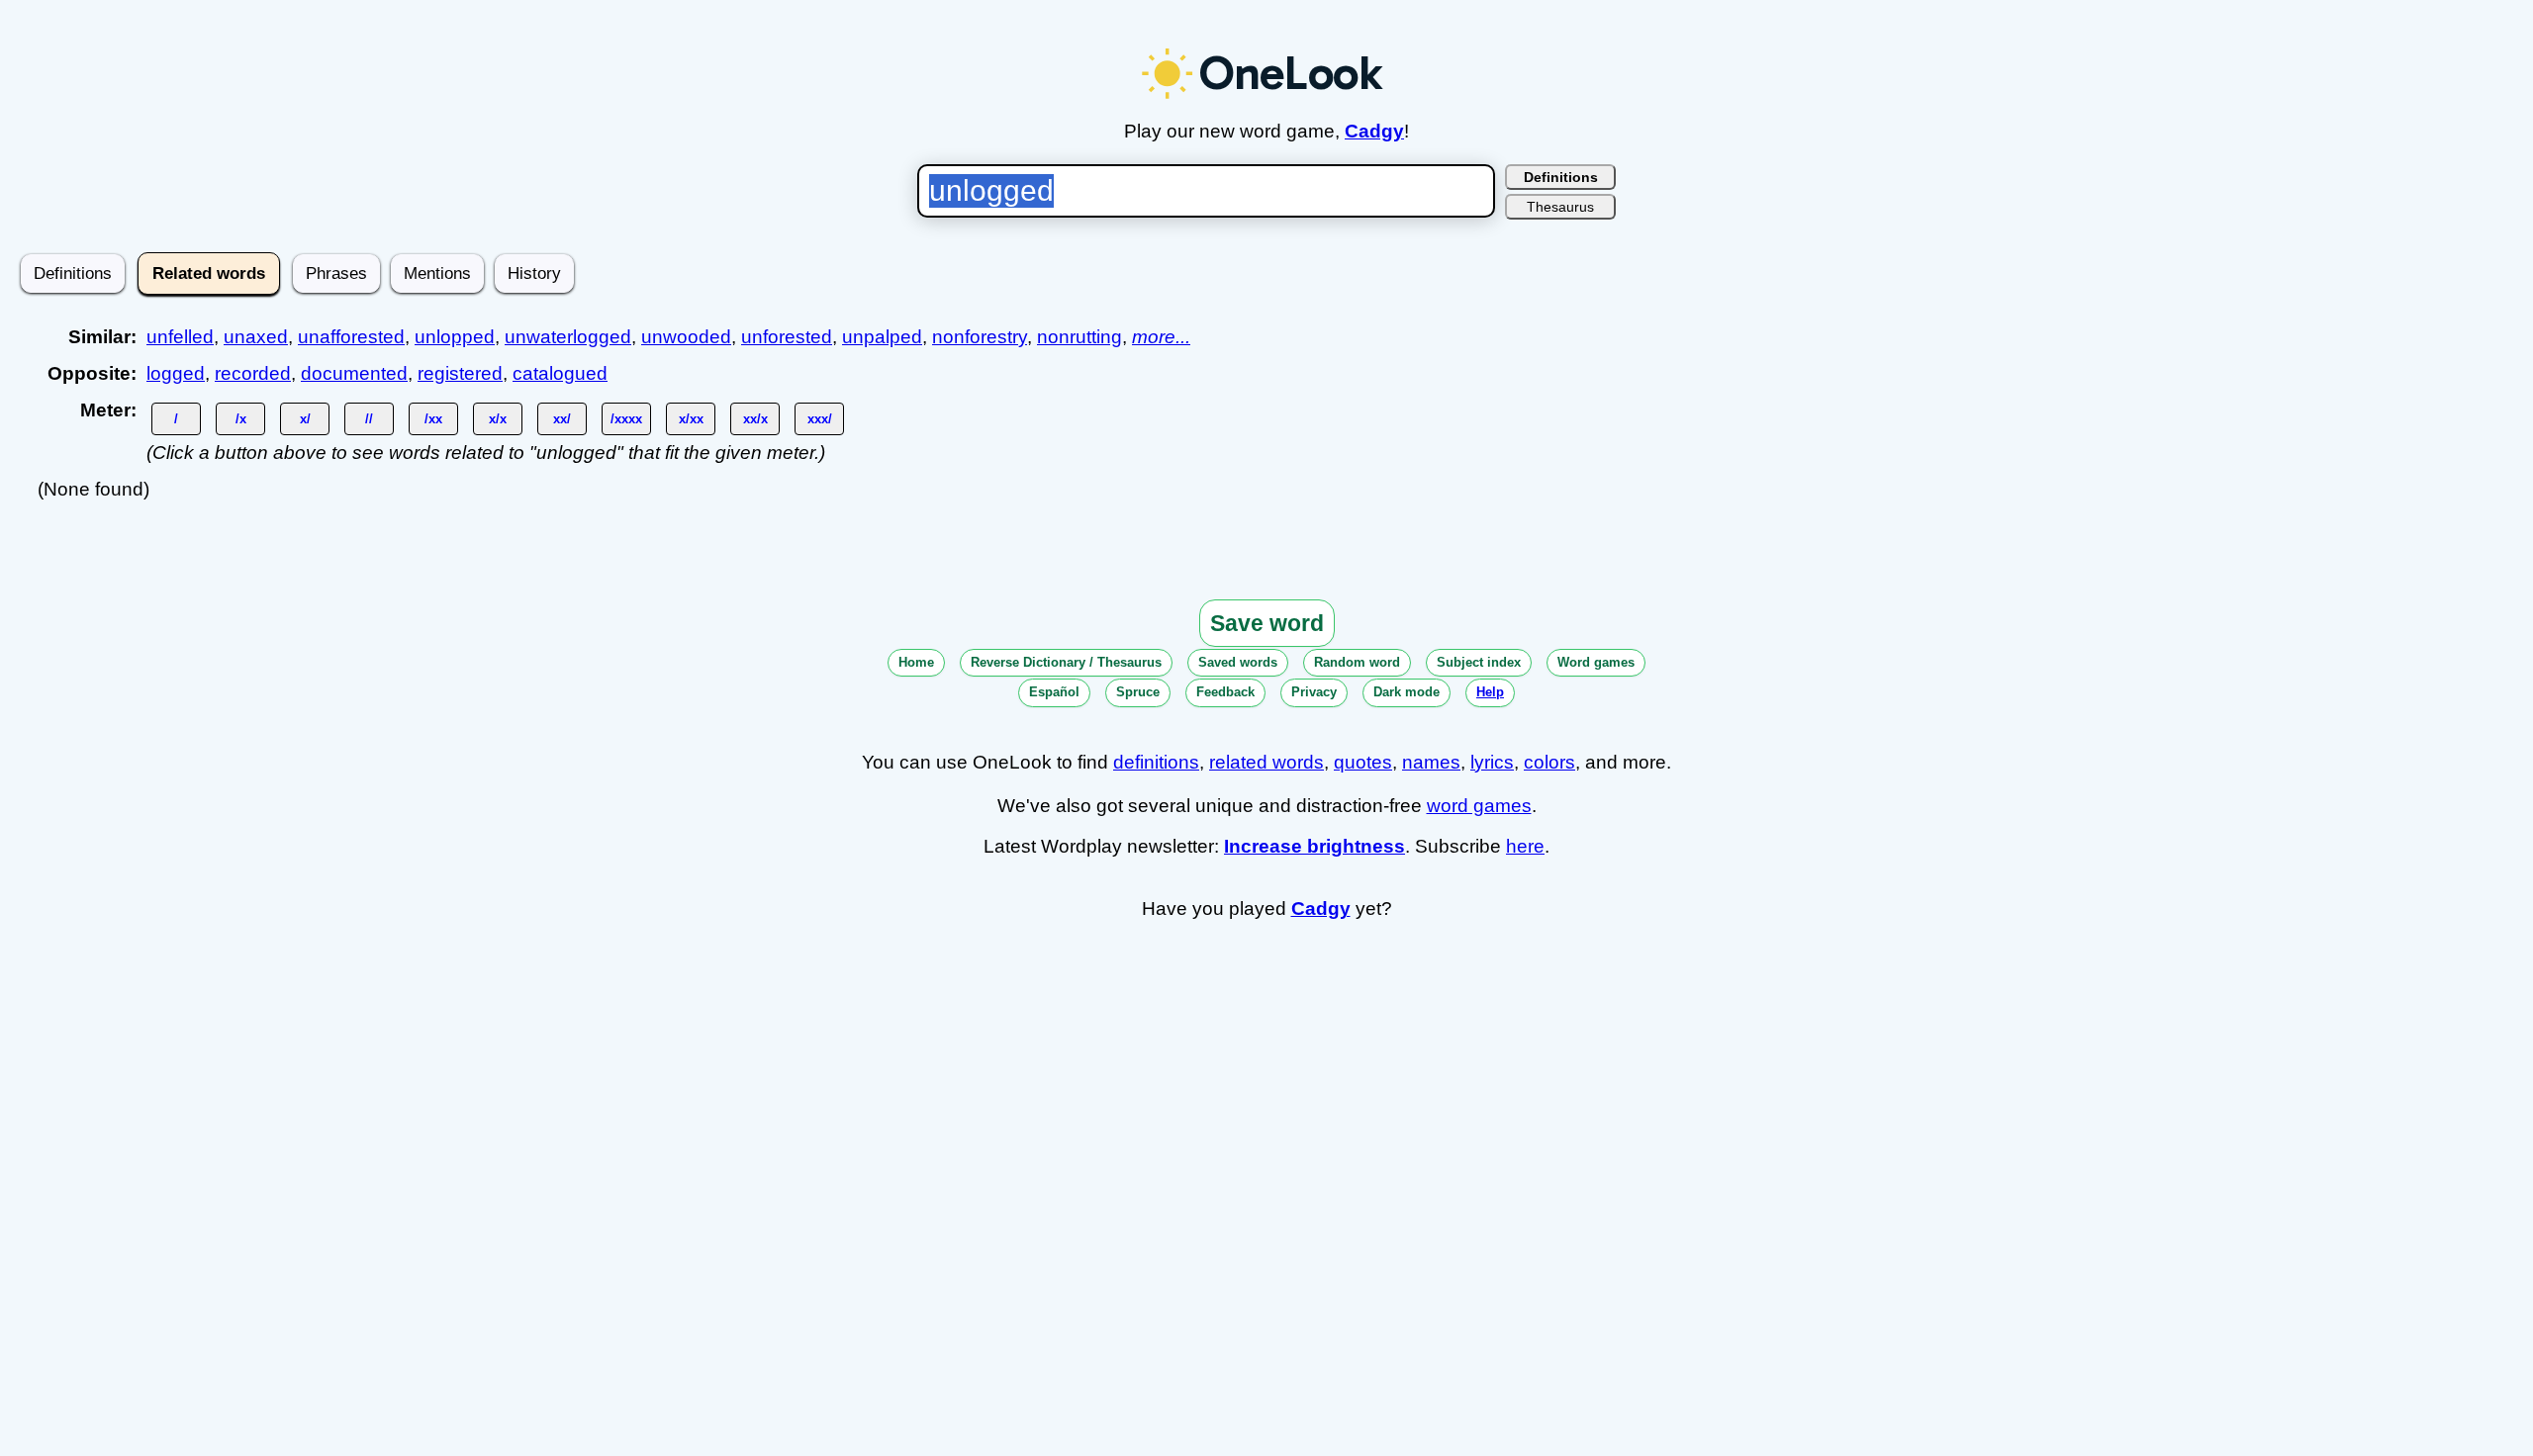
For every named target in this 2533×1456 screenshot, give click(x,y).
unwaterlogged (568, 337)
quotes (1363, 762)
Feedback (1225, 692)
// (369, 419)
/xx (433, 419)
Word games (1596, 662)
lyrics (1492, 762)
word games (1479, 806)
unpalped (882, 337)
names (1431, 762)
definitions (1156, 762)
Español (1054, 692)
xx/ (562, 419)
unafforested (351, 337)
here (1525, 846)
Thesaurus (1560, 207)
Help (1490, 692)
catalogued (560, 373)
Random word (1357, 662)
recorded (253, 373)
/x (241, 419)
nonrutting (1079, 337)
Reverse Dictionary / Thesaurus (1066, 662)
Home (916, 662)
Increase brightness (1314, 846)
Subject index (1479, 662)
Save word (1267, 623)
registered (460, 373)
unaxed (256, 337)
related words (1266, 762)
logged (176, 373)
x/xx (691, 419)
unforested (787, 337)
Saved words (1238, 662)
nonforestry (980, 337)
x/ (305, 419)
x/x (498, 419)
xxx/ (820, 419)
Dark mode (1407, 692)
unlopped (455, 337)
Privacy (1314, 692)
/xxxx (626, 419)
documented (354, 373)
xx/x (755, 419)
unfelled (180, 337)
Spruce (1138, 692)
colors (1549, 762)
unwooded (686, 337)
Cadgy (1374, 131)
